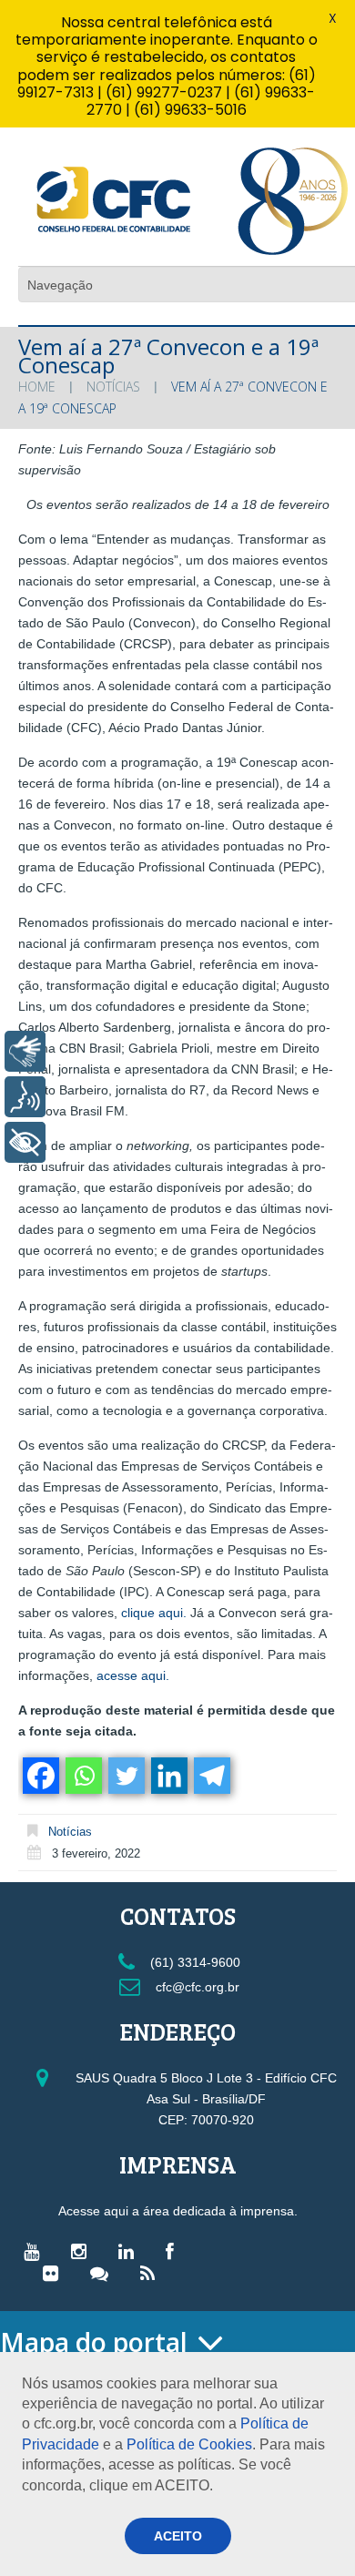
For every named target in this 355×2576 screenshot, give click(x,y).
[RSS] (152, 2273)
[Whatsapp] (82, 1776)
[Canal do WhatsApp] (104, 2273)
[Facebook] (40, 1776)
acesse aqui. (133, 1675)
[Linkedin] (168, 1776)
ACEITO (178, 2536)
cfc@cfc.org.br (196, 1987)
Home (37, 387)
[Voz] (25, 1097)
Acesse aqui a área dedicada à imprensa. (178, 2211)
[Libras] (25, 1051)
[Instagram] (83, 2251)
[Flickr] (55, 2273)
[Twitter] (125, 1776)
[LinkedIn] (131, 2251)
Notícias (113, 387)
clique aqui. (154, 1613)
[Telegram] (211, 1776)
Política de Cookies (189, 2444)
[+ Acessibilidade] (25, 1142)
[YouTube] (36, 2251)
